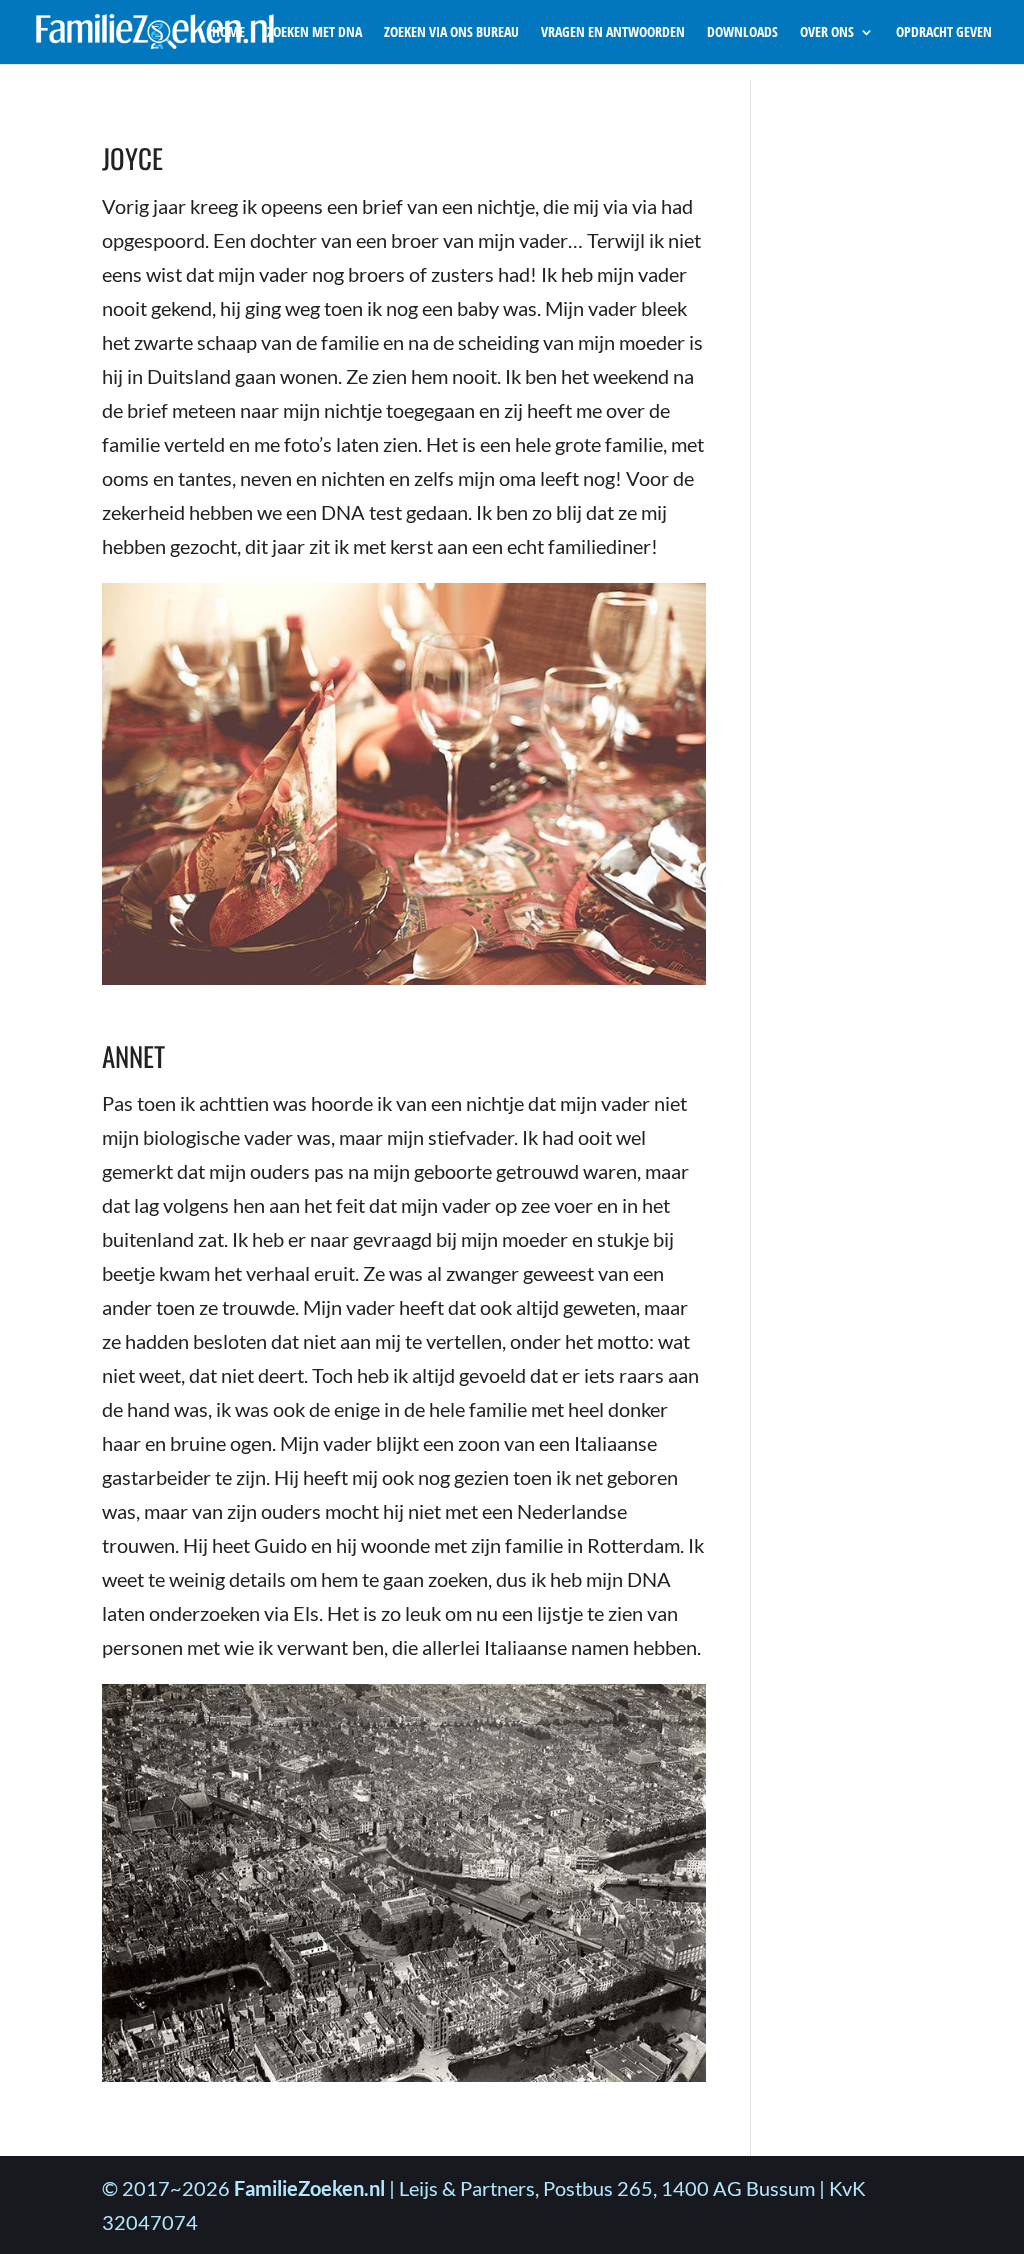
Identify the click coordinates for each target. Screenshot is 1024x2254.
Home (228, 33)
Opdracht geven (944, 33)
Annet (133, 1056)
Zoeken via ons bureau (451, 33)
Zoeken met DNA (314, 33)
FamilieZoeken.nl (309, 2188)
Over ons (827, 33)
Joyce (132, 158)
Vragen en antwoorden (613, 33)
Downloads (742, 33)
